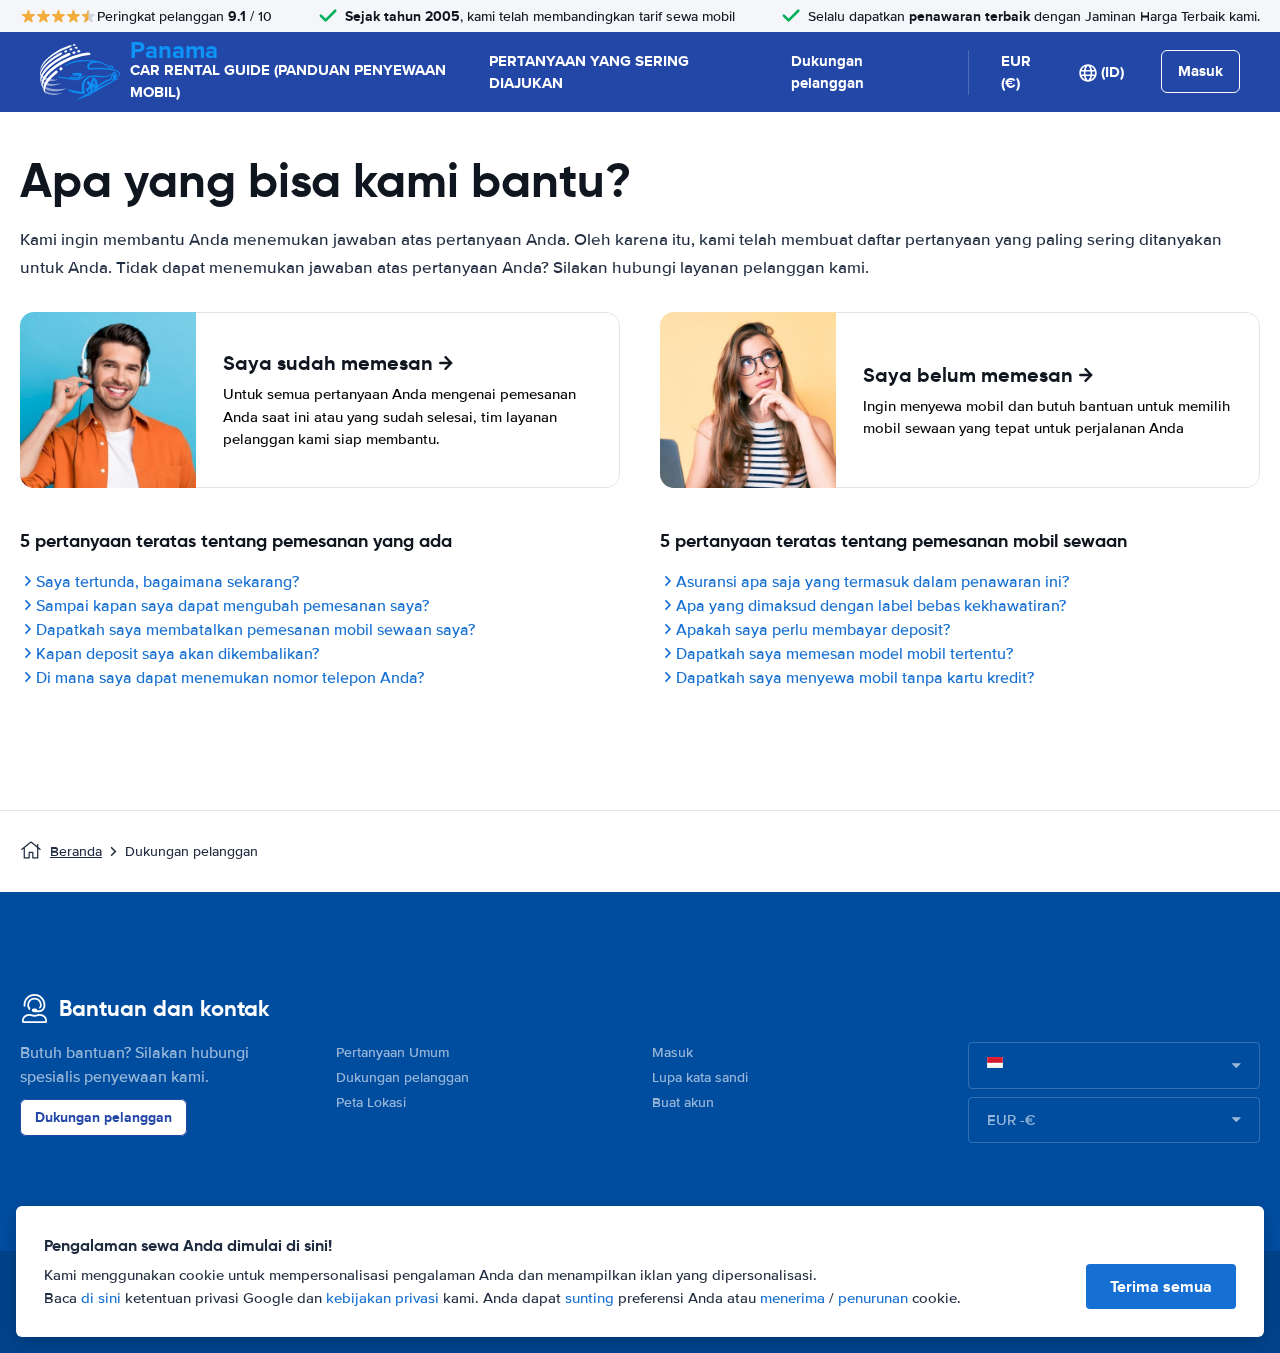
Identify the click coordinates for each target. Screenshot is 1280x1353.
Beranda (76, 851)
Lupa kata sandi (700, 1077)
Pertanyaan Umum (392, 1052)
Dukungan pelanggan (827, 72)
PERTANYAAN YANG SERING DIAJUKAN (589, 72)
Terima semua (1161, 1286)
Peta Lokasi (371, 1102)
